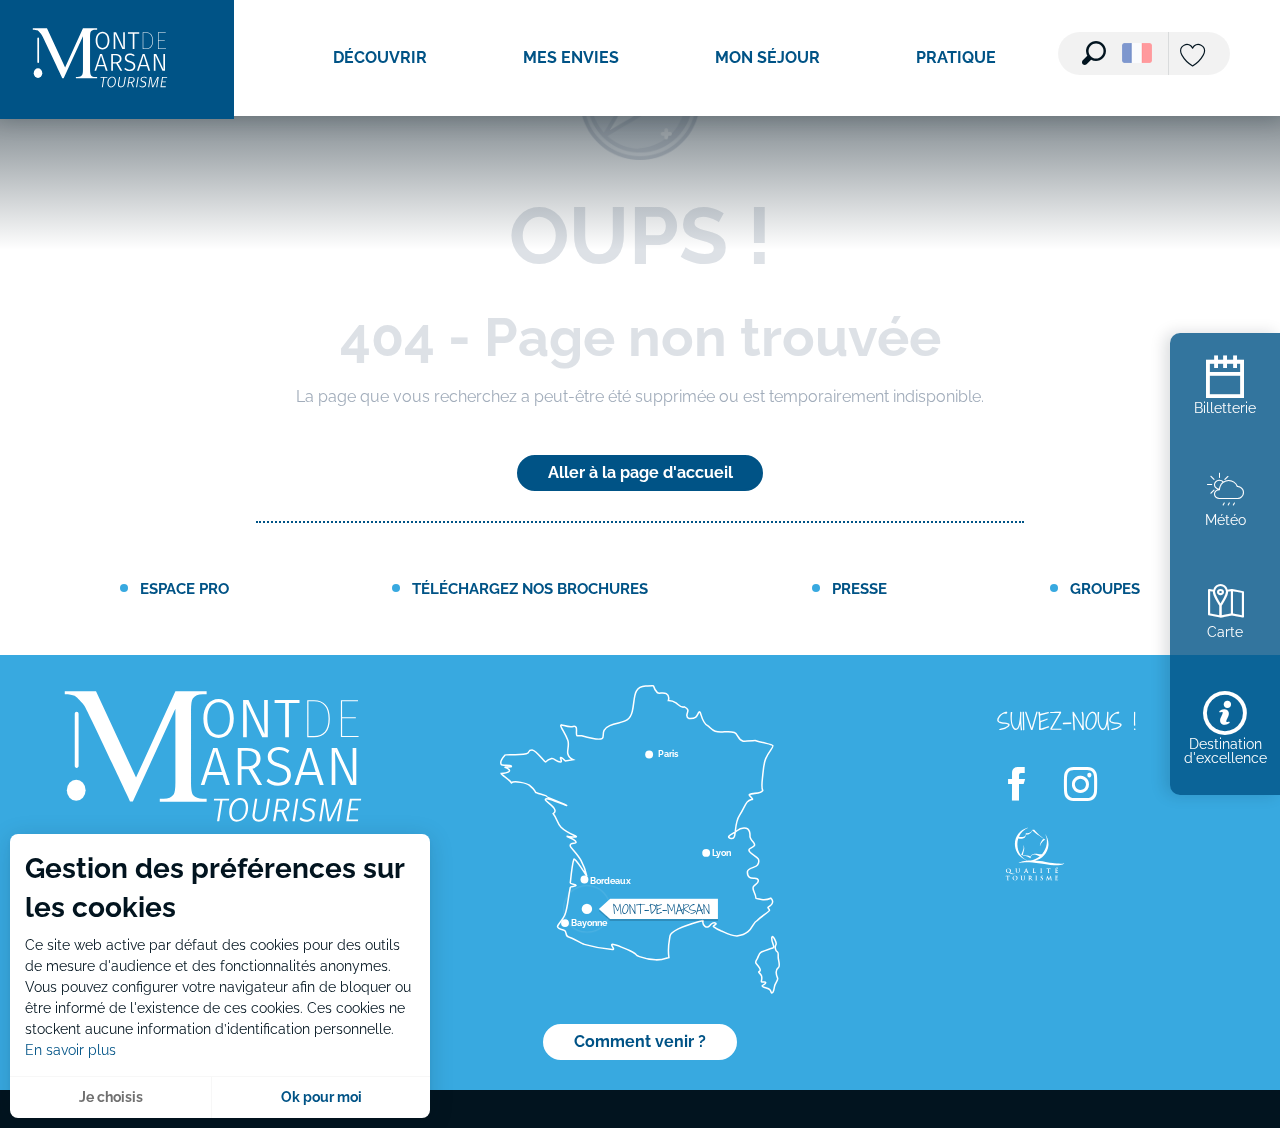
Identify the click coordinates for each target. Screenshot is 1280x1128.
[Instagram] (1093, 785)
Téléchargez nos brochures (530, 588)
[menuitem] (100, 59)
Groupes (1105, 588)
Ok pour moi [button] (321, 1097)
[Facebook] (1029, 785)
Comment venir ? (640, 1041)
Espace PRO (184, 588)
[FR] (1137, 53)
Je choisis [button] (111, 1097)
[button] (1094, 53)
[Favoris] (1195, 56)
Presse (859, 588)
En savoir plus (70, 1050)
